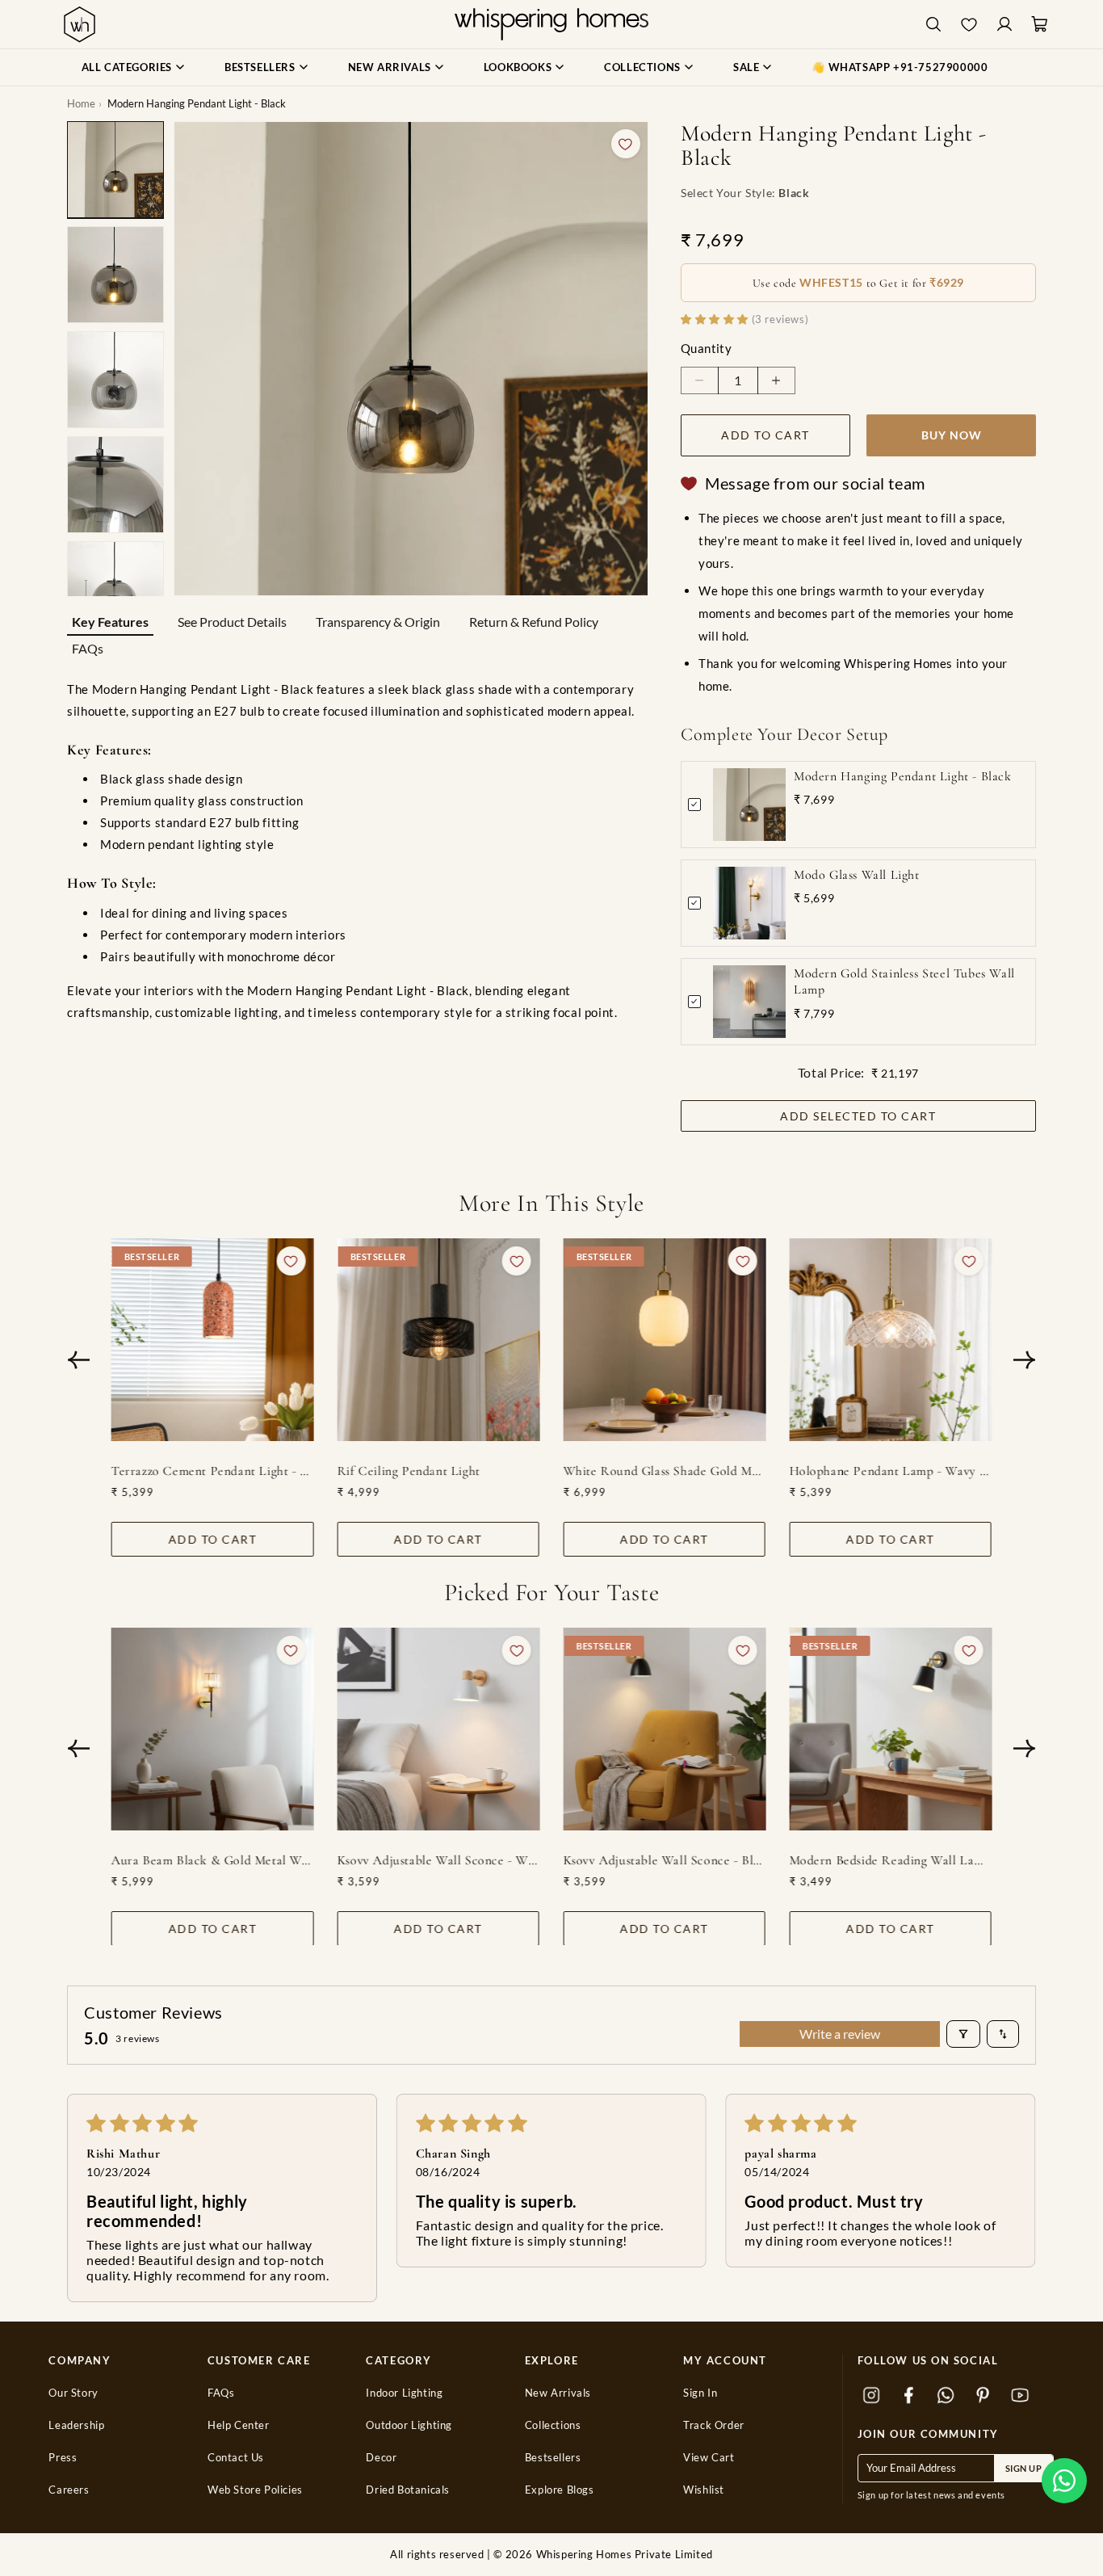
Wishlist (704, 2490)
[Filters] (963, 2034)
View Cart (709, 2458)
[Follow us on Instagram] (872, 2395)
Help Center (239, 2425)
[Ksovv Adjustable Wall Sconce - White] (439, 1729)
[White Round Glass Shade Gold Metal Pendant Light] (665, 1340)
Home (81, 103)
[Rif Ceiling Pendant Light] (439, 1340)
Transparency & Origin (378, 622)
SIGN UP (1024, 2468)
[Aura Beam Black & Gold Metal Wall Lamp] (213, 1729)
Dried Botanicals (408, 2490)
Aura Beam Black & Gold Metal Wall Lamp (213, 1860)
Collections (553, 2425)
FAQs (88, 648)
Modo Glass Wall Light (857, 875)
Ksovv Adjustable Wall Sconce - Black (665, 1860)
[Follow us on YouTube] (1021, 2395)
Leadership (76, 2425)
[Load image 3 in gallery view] (115, 380)
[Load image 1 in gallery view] (115, 170)
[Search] (933, 25)
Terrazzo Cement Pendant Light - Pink (213, 1471)
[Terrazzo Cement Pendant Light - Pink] (213, 1340)
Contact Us (236, 2458)
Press (63, 2458)
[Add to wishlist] (626, 144)
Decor (381, 2458)
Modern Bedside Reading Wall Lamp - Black (890, 1860)
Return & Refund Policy (534, 622)
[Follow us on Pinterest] (983, 2395)
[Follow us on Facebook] (909, 2395)
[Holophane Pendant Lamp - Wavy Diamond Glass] (890, 1340)
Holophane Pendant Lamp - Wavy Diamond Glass (890, 1471)
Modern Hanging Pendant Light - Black (903, 776)
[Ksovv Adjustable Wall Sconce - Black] (665, 1729)
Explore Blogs (560, 2490)
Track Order (714, 2425)
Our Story (73, 2393)
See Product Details (232, 622)
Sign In (700, 2393)
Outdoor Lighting (409, 2425)
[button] (1064, 2481)
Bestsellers (553, 2458)
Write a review (840, 2034)
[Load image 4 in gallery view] (115, 485)
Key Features (110, 622)
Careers (69, 2490)
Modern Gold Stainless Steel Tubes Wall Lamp (904, 982)
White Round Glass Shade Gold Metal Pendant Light (665, 1471)
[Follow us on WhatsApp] (946, 2395)
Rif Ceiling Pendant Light (409, 1471)
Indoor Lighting (404, 2393)
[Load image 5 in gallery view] (115, 590)
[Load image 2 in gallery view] (115, 275)
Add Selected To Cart (858, 1116)
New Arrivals (558, 2393)
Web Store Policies (255, 2490)
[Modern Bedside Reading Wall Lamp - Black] (890, 1729)
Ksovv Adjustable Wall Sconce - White (439, 1860)
